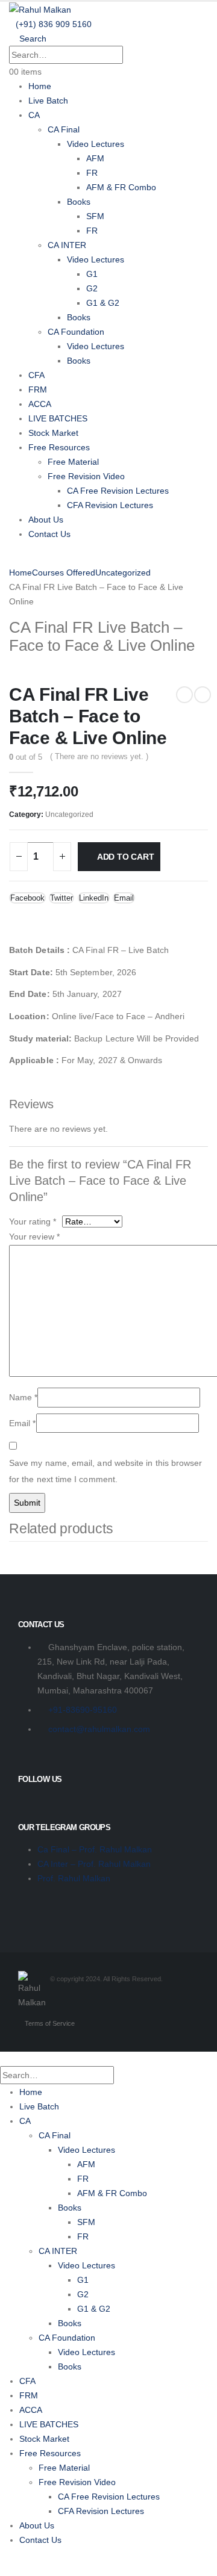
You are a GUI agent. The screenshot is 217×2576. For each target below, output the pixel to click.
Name (23, 1397)
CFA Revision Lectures (110, 505)
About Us (46, 520)
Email (124, 898)
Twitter (61, 898)
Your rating (33, 1221)
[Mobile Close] (3, 2059)
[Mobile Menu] (12, 558)
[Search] (135, 56)
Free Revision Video (86, 476)
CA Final (64, 129)
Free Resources (59, 447)
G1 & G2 (103, 303)
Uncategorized (69, 815)
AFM (95, 158)
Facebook (27, 898)
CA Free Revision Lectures (118, 491)
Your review (34, 1237)
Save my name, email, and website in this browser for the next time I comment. (105, 1471)
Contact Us (49, 534)
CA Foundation (76, 332)
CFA (36, 375)
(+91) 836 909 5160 (54, 24)
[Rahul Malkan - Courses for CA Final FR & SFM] (40, 9)
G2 (92, 288)
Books (79, 202)
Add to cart (126, 857)
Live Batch (48, 101)
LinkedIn (94, 898)
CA (34, 115)
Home (40, 86)
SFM (95, 216)
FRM (38, 390)
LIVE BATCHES (58, 418)
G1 (92, 274)
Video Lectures (96, 144)
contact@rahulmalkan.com (99, 1729)
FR (92, 173)
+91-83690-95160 (83, 1710)
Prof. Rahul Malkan (74, 1878)
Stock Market (53, 433)
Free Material (73, 462)
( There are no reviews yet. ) (99, 756)
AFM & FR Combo (121, 187)
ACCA (40, 404)
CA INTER (67, 245)
